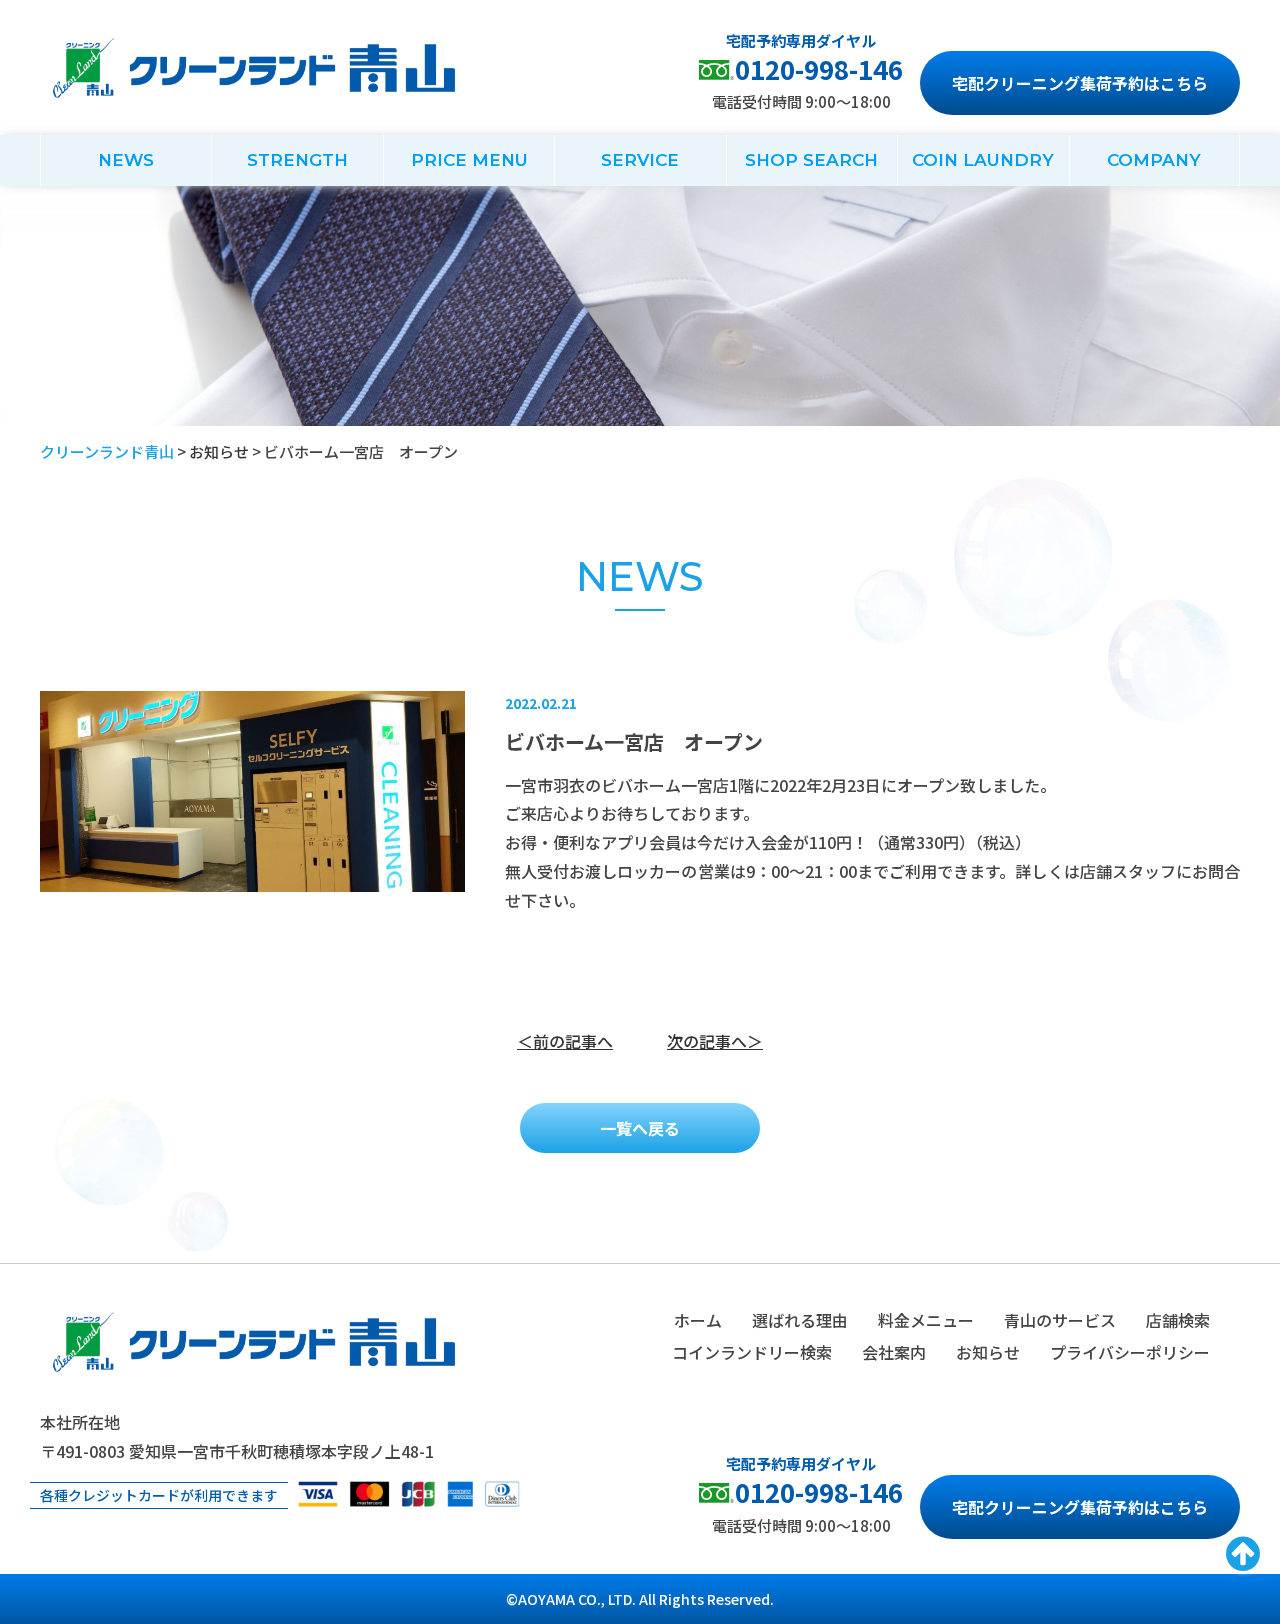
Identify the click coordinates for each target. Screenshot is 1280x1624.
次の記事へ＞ (715, 1041)
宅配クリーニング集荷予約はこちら (1080, 83)
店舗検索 (1178, 1320)
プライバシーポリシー (1130, 1352)
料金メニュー (926, 1320)
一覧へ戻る (640, 1128)
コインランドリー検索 (752, 1352)
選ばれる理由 (800, 1320)
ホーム (698, 1320)
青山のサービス (1060, 1320)
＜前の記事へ (565, 1041)
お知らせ (988, 1352)
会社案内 (894, 1352)
